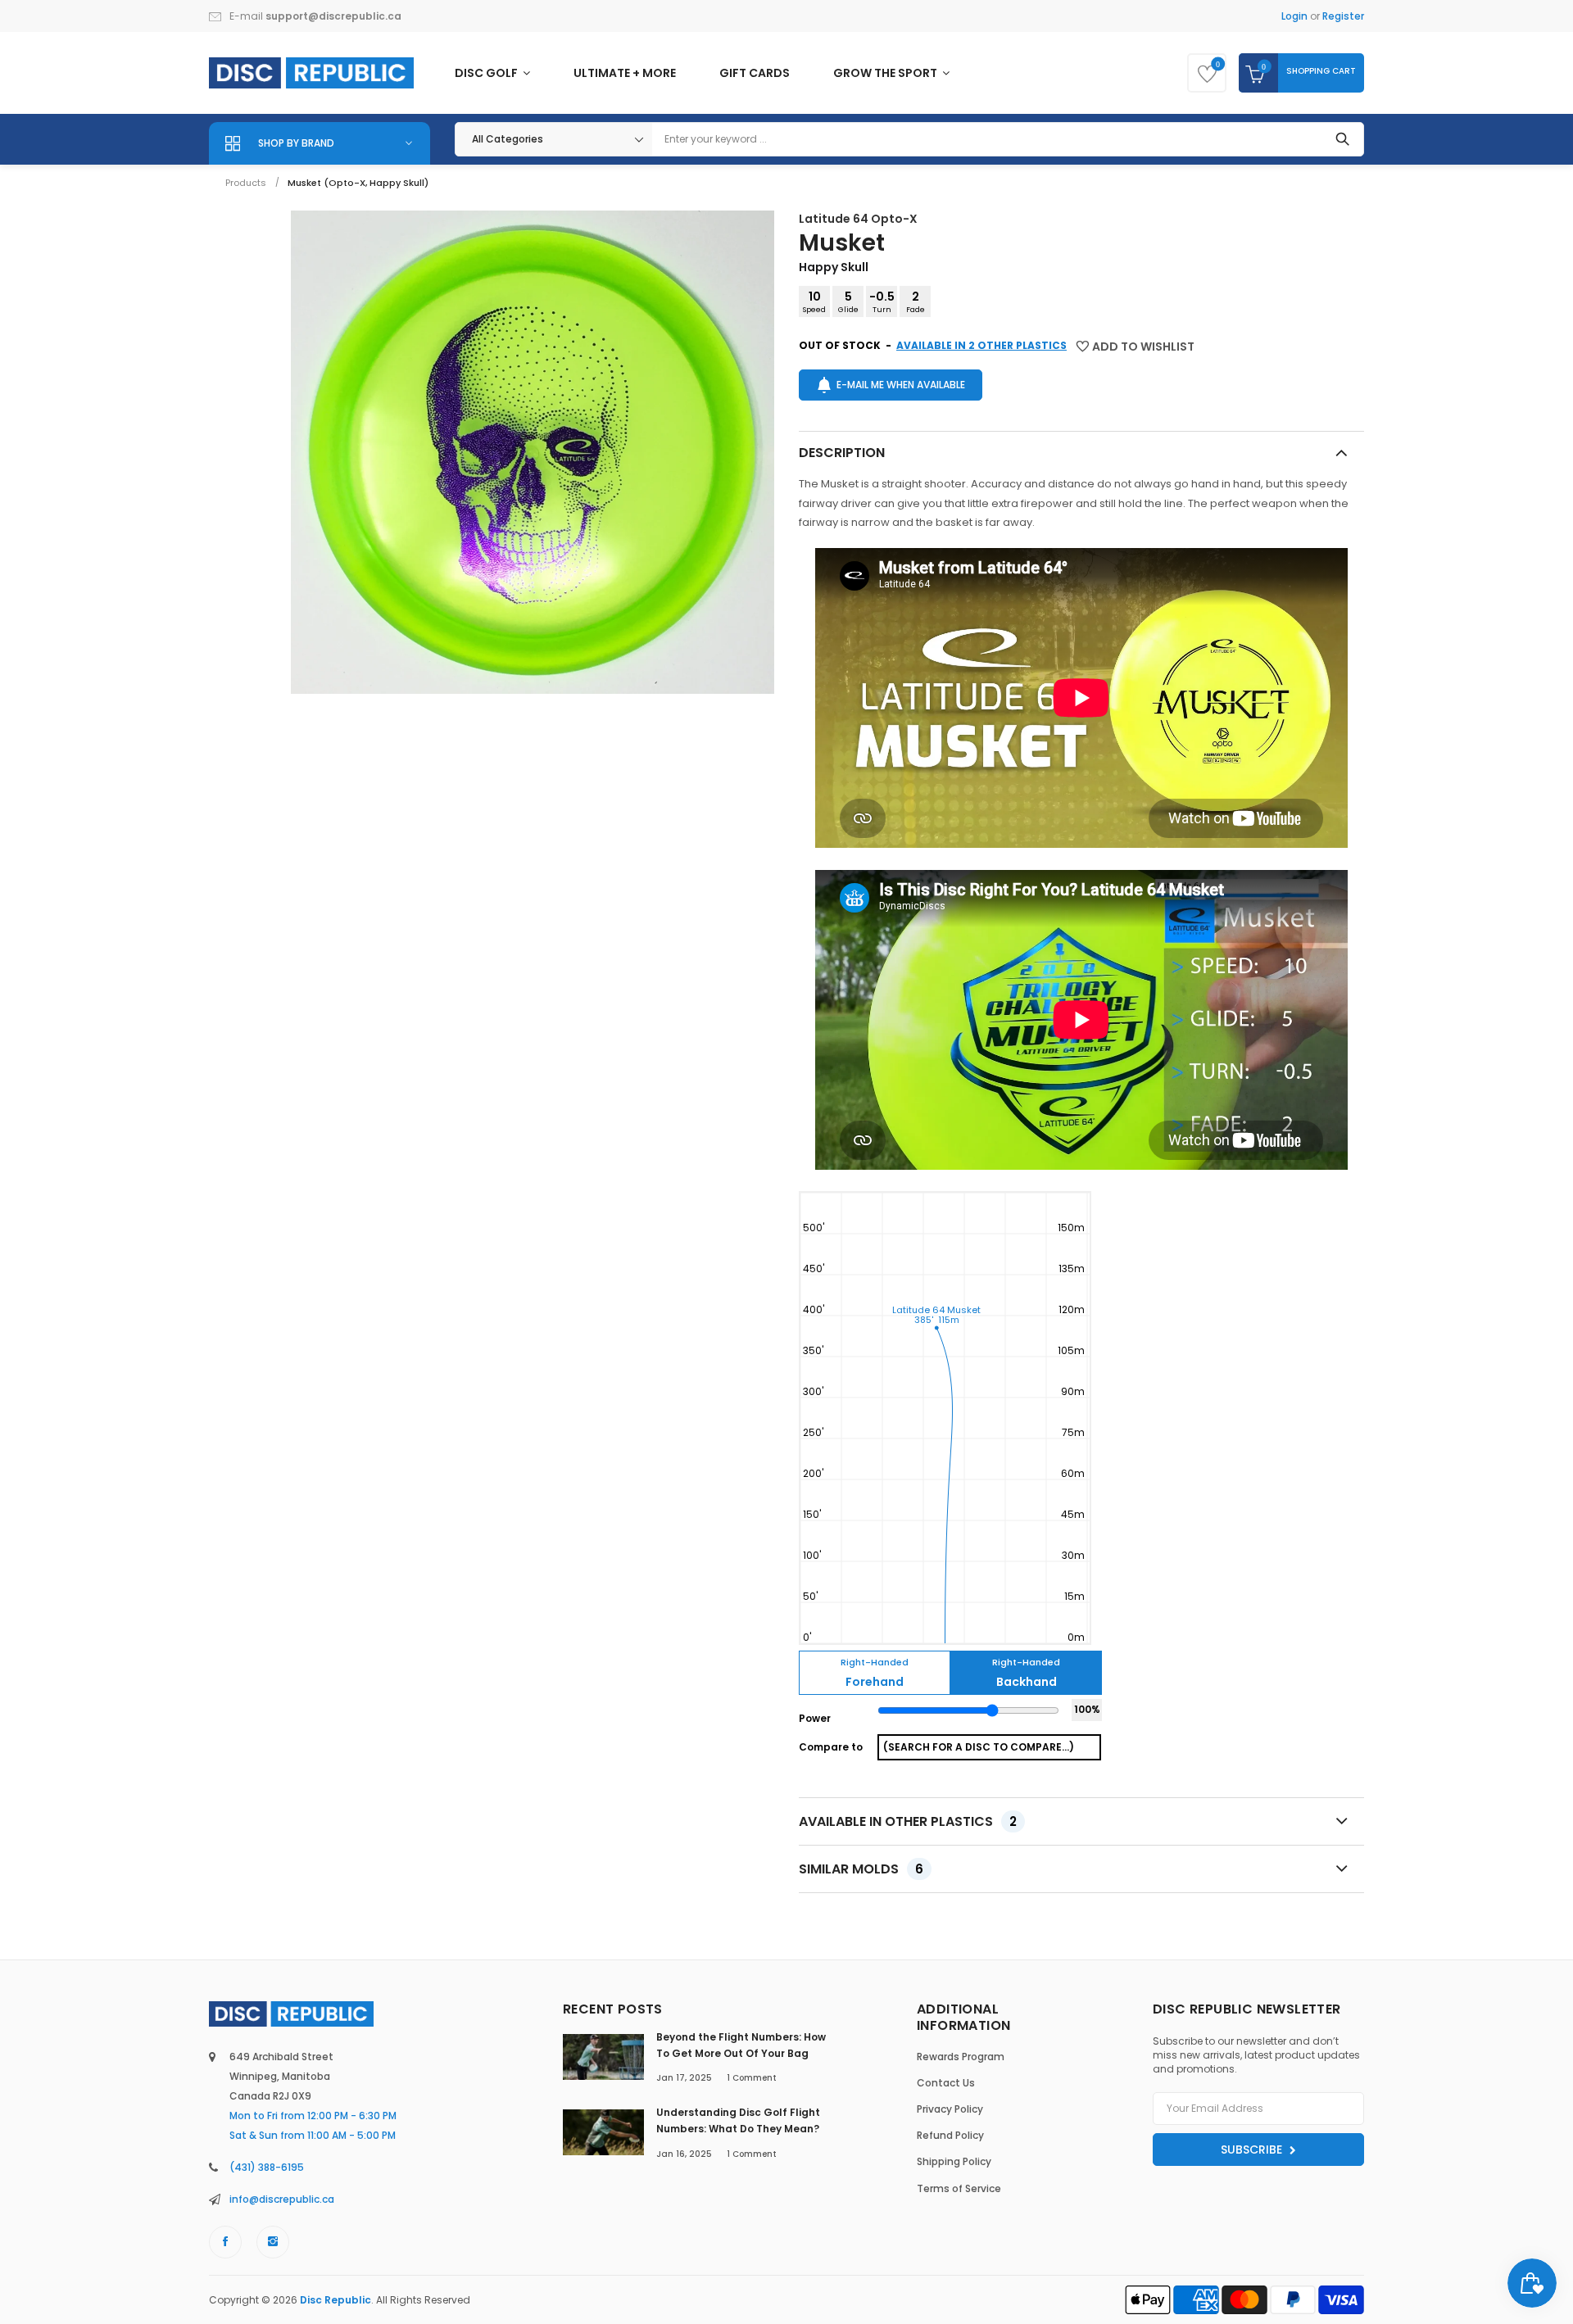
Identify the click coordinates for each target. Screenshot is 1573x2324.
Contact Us (946, 2083)
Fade (916, 301)
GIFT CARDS (755, 73)
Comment (752, 2078)
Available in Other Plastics (908, 1821)
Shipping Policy (954, 2161)
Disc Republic (335, 2300)
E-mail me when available (901, 385)
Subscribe (1253, 2150)
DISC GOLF (487, 73)
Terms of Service (959, 2188)
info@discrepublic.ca (282, 2199)
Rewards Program (961, 2057)
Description (842, 453)
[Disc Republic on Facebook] (225, 2242)
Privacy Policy (950, 2109)
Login (1294, 16)
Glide (848, 301)
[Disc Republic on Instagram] (273, 2242)
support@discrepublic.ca (333, 16)
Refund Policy (950, 2135)
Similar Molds (861, 1869)
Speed (814, 301)
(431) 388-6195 (267, 2167)
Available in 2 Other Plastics (981, 345)
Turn (882, 301)
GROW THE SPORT (886, 73)
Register (1343, 16)
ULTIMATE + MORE (625, 73)
